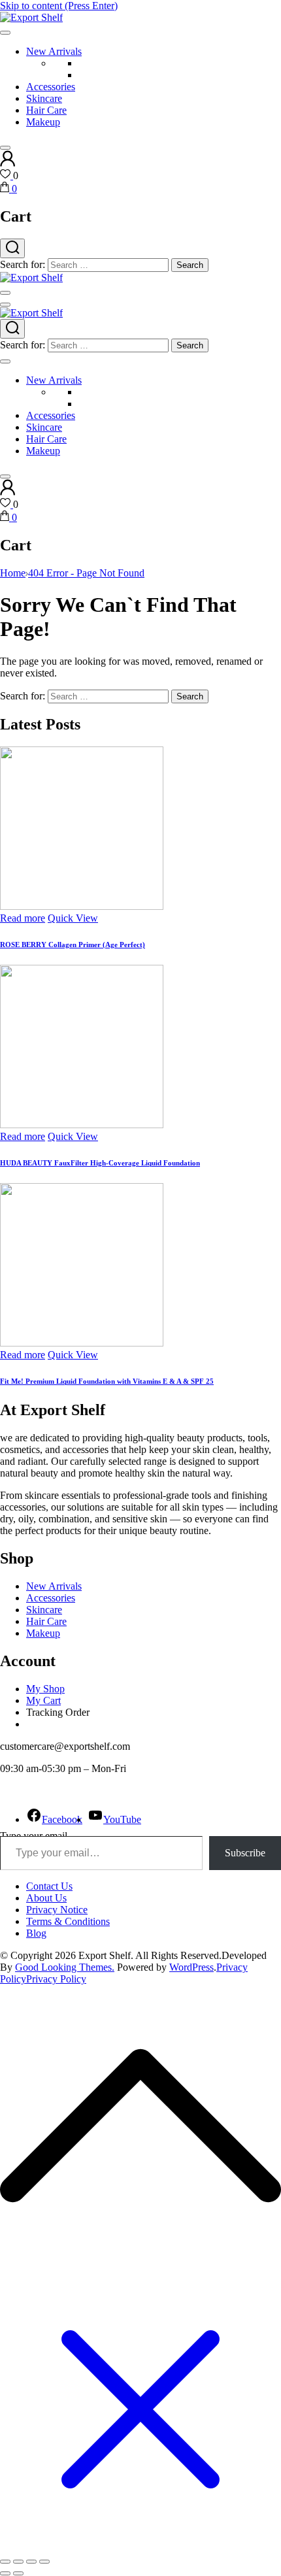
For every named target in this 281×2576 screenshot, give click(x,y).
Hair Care (46, 110)
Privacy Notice (57, 1910)
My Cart (43, 1700)
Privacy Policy (56, 1979)
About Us (46, 1898)
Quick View (73, 918)
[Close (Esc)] (44, 2562)
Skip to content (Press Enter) (59, 6)
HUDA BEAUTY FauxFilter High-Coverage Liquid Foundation (100, 1163)
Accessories (51, 87)
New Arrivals (54, 51)
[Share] (31, 2562)
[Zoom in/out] (5, 2562)
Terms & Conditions (68, 1921)
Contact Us (49, 1886)
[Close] (5, 148)
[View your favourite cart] (7, 176)
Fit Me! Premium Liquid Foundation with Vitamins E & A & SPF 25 (107, 1381)
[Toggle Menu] (5, 33)
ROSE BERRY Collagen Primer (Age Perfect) (73, 945)
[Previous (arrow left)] (5, 2573)
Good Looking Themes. (65, 1967)
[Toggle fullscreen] (18, 2562)
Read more (23, 918)
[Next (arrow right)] (18, 2573)
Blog (36, 1933)
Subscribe (245, 1853)
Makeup (43, 122)
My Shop (45, 1689)
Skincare (44, 98)
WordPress (191, 1967)
